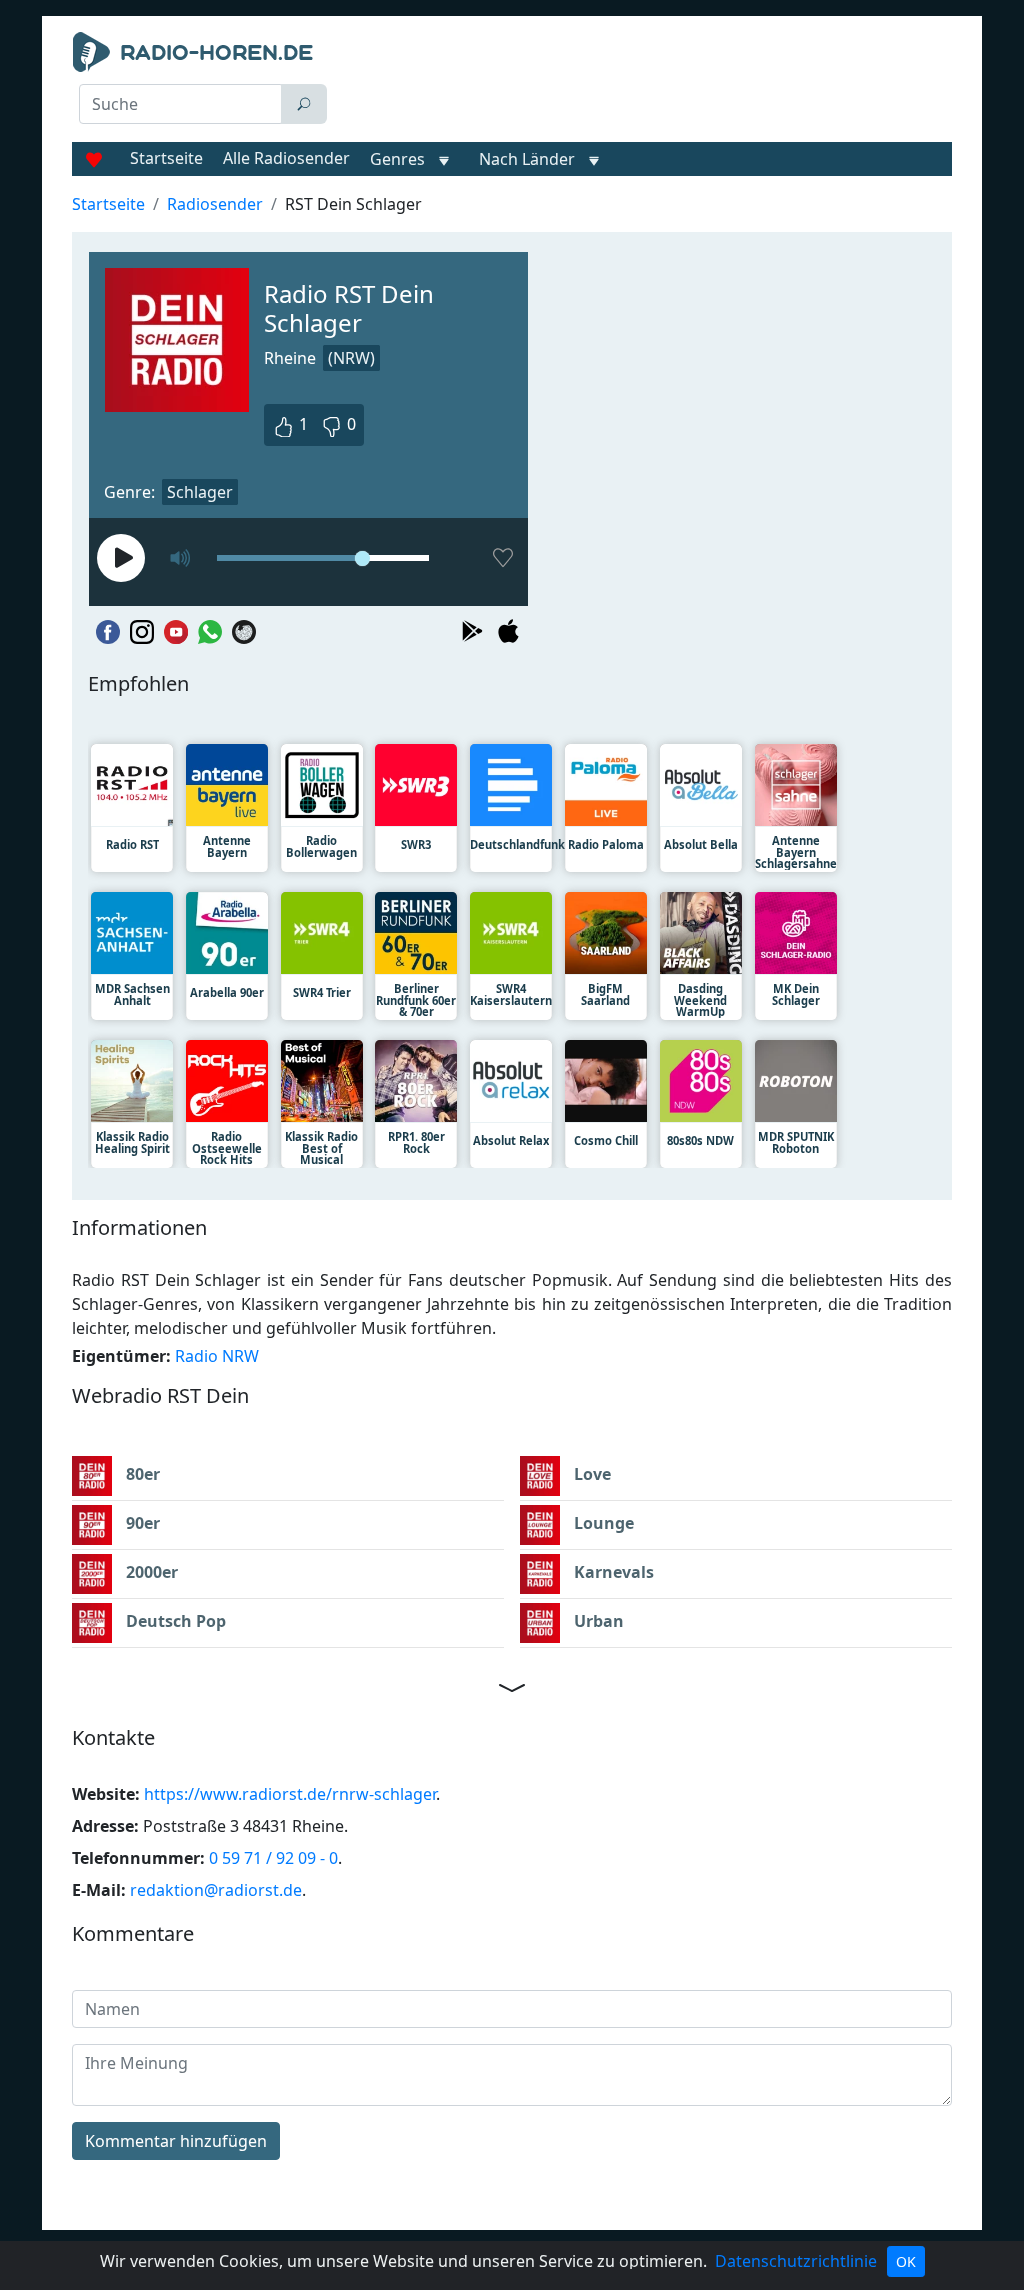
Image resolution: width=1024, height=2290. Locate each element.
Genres (397, 159)
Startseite (166, 158)
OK (906, 2261)
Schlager (200, 492)
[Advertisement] (647, 82)
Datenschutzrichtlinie (796, 2261)
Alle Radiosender (286, 158)
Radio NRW (217, 1356)
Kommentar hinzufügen (176, 2141)
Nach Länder (527, 159)
